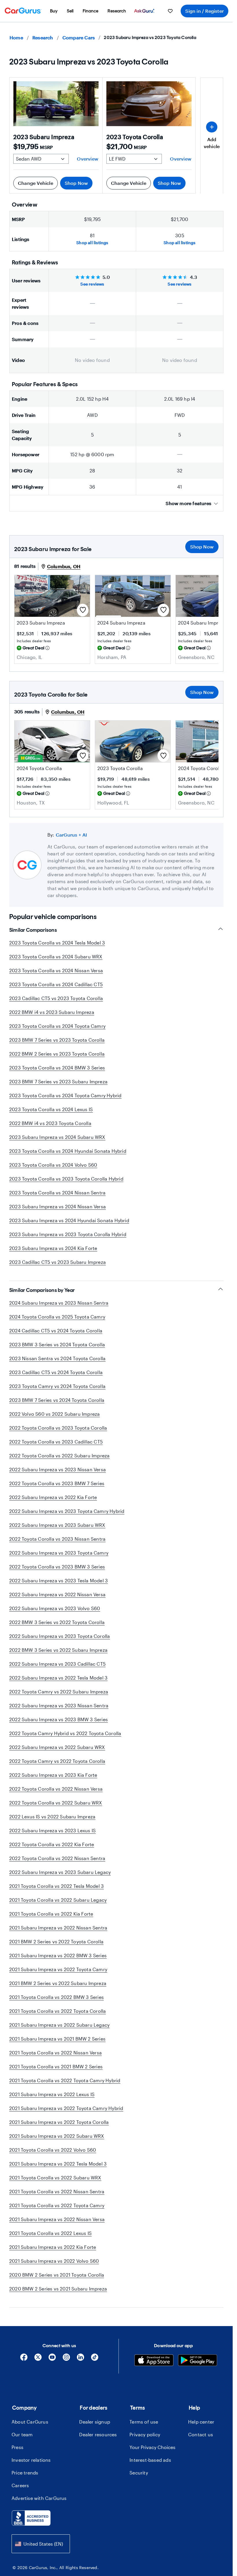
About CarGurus (30, 2422)
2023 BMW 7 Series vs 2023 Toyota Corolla (57, 1040)
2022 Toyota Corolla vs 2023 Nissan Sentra (57, 1539)
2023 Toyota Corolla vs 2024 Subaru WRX (56, 956)
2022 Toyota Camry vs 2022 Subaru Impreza (59, 1692)
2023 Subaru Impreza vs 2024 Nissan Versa (58, 1206)
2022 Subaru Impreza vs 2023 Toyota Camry (59, 1553)
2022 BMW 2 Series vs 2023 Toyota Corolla (57, 1054)
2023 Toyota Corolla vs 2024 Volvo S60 (53, 1165)
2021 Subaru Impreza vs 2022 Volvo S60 (54, 2261)
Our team (22, 2434)
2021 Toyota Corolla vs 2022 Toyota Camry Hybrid (65, 2080)
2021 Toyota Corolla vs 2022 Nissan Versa (55, 2053)
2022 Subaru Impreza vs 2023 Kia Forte (53, 1775)
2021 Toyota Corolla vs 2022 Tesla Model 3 (57, 1886)
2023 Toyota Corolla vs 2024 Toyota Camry (57, 1026)
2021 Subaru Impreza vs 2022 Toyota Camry (58, 1969)
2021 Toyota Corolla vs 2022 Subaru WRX (55, 2178)
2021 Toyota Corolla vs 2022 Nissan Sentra (57, 2191)
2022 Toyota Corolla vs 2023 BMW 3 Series (57, 1567)
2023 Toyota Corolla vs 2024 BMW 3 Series (57, 1068)
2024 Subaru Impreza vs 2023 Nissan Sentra (59, 1303)
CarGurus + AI (72, 835)
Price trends (25, 2473)
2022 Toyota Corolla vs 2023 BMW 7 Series (57, 1483)
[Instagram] (66, 2359)
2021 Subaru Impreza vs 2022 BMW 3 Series (58, 1955)
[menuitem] (54, 11)
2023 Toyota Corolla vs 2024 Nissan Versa (56, 970)
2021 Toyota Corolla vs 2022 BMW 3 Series (57, 1997)
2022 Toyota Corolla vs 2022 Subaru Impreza (59, 1455)
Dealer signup (95, 2422)
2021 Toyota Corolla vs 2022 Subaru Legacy (58, 1900)
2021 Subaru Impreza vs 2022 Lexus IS (52, 2094)
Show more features (188, 503)
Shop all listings (92, 243)
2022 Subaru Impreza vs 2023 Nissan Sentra (59, 1705)
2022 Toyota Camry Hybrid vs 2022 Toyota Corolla (65, 1733)
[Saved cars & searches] (170, 11)
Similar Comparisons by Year (42, 1290)
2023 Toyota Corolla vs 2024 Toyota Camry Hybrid (65, 1095)
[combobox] (41, 2544)
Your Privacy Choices (152, 2447)
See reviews (92, 284)
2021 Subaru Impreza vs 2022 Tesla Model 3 (58, 2164)
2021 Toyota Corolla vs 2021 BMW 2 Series (56, 2066)
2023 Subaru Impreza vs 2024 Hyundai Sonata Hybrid (69, 1220)
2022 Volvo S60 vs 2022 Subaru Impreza (54, 1414)
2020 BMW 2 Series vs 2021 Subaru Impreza (58, 2289)
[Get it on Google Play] (198, 2361)
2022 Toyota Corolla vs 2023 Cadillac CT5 (56, 1442)
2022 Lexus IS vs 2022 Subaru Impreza (52, 1817)
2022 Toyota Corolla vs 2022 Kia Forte (52, 1844)
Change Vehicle (36, 183)
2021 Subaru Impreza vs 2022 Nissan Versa (57, 2219)
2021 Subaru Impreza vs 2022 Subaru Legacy (59, 2025)
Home (16, 37)
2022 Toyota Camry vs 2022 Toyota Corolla (57, 1761)
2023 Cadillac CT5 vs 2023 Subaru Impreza (58, 1262)
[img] (47, 648)
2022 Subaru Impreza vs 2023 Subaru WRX (57, 1525)
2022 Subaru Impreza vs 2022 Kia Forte (53, 1497)
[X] (38, 2359)
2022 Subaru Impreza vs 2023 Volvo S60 (55, 1608)
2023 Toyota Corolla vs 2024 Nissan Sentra (57, 1193)
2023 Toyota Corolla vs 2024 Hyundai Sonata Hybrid (68, 1151)
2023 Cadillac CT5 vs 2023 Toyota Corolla (56, 998)
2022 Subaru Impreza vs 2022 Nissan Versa (57, 1594)
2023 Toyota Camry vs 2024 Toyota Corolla (57, 1386)
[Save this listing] (83, 610)
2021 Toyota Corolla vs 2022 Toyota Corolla (58, 2011)
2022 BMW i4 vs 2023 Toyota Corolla (50, 1123)
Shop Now (76, 183)
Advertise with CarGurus (39, 2498)
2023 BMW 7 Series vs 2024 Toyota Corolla (57, 1400)
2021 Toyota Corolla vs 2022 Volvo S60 (53, 2150)
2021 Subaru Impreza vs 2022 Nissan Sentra (58, 1928)
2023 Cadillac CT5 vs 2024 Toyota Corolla (56, 1372)
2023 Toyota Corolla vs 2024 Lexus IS (51, 1109)
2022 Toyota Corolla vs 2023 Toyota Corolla (58, 1428)
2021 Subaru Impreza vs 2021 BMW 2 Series (57, 2039)
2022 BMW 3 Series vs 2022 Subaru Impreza (58, 1650)
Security (139, 2473)
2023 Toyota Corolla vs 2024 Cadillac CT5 (56, 984)
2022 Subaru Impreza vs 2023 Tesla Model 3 (59, 1580)
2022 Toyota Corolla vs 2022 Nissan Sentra (57, 1858)
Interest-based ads (150, 2460)
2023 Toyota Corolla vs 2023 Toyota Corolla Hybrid (66, 1179)
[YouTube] (52, 2359)
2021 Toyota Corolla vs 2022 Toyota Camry (57, 2205)
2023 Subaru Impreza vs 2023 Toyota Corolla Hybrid (68, 1234)
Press (17, 2447)
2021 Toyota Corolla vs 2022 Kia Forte (51, 1914)
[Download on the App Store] (154, 2361)
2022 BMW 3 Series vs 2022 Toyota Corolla (57, 1622)
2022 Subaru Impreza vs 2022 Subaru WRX (57, 1747)
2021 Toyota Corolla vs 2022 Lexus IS (50, 2233)
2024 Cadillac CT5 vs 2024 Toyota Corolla (56, 1331)
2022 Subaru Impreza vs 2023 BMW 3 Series (59, 1719)
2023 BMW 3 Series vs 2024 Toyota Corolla (57, 1344)
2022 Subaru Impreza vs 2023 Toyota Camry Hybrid (67, 1511)
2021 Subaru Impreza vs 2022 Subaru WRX (57, 2136)
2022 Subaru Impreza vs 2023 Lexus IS (52, 1830)
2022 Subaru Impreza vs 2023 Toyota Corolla (60, 1636)
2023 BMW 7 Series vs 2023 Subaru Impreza (58, 1081)
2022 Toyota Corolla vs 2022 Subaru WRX (56, 1803)
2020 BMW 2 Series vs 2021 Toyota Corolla (57, 2275)
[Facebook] (24, 2359)
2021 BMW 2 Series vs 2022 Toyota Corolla (56, 1941)
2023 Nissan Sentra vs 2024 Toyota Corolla (57, 1358)
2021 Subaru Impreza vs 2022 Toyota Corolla (59, 2122)
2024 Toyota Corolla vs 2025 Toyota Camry (57, 1317)
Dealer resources (98, 2434)
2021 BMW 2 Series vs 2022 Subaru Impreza (58, 1983)
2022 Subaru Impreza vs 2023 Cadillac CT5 (57, 1664)
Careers (20, 2485)
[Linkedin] (80, 2359)
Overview (88, 159)
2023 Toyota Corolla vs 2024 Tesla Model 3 (57, 943)
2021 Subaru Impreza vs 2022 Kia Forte (53, 2247)
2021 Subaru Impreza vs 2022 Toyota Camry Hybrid (66, 2108)
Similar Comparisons (33, 930)
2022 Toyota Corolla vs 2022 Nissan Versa (56, 1789)
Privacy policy (145, 2434)
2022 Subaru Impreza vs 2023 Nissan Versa (58, 1469)
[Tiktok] (95, 2359)
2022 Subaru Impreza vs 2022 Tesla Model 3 (58, 1678)
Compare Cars (79, 37)
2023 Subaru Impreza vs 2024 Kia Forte (53, 1248)
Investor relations (31, 2460)
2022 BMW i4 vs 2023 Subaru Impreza (52, 1012)
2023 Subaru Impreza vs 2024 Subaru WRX (57, 1137)
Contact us (201, 2434)
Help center (201, 2422)
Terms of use (144, 2422)
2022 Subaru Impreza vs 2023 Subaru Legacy (60, 1872)
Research (43, 37)
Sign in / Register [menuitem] (204, 11)
